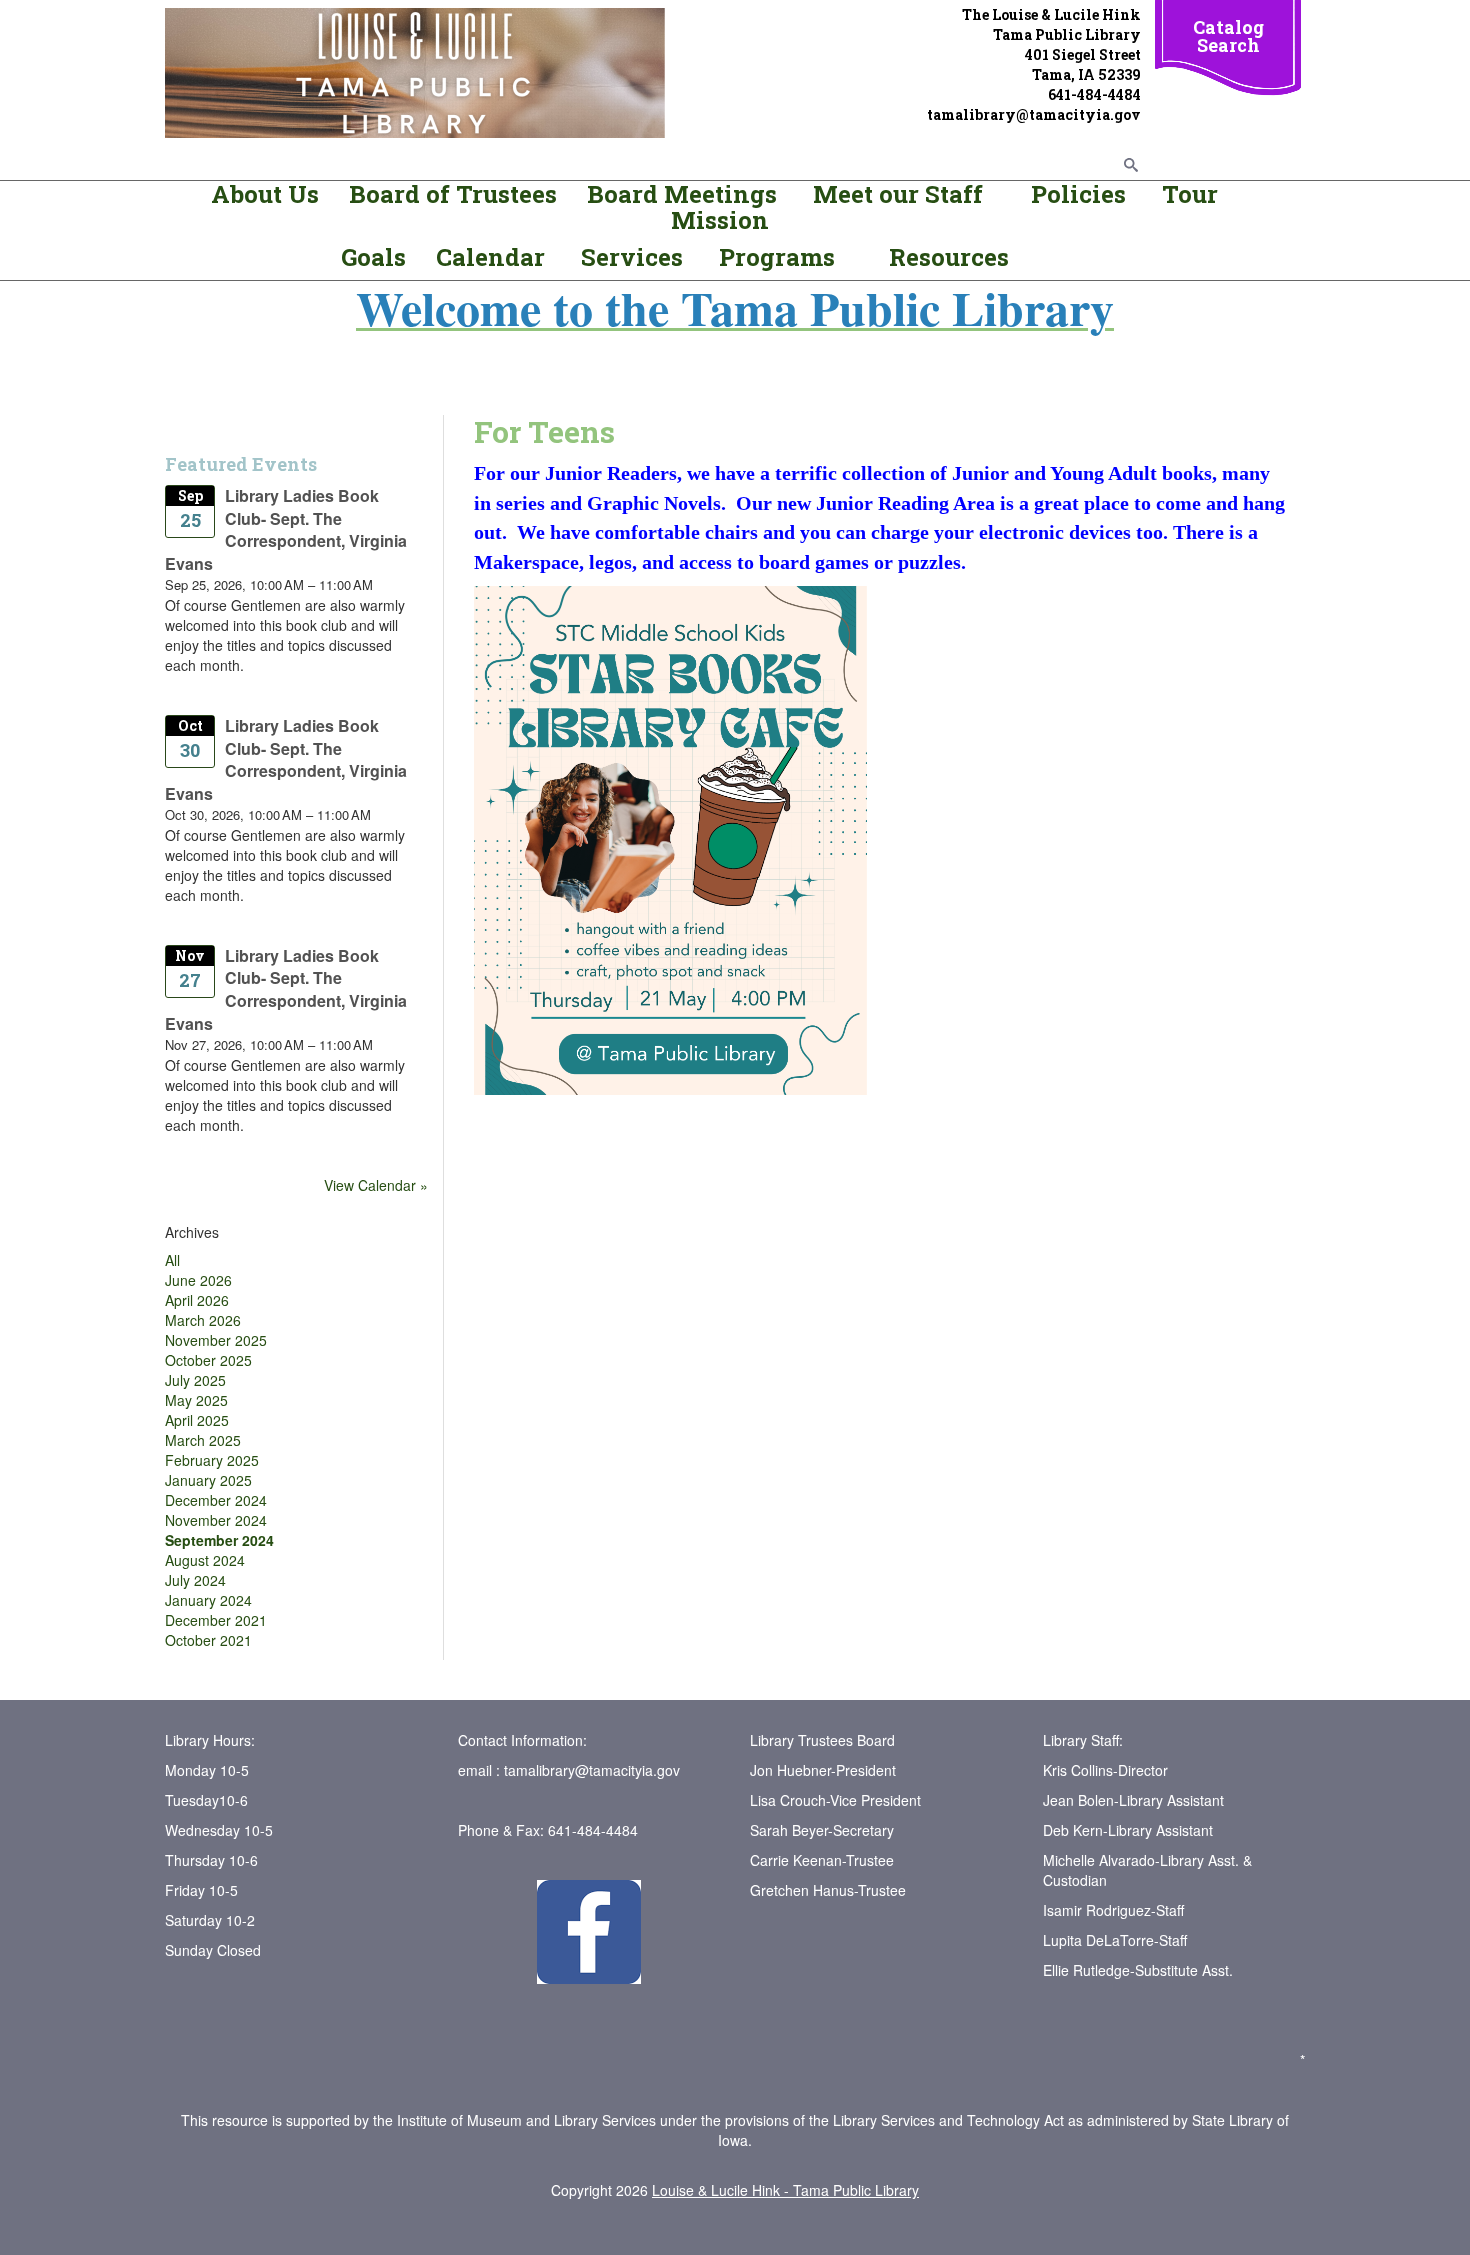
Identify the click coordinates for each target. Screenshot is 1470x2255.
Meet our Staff (898, 194)
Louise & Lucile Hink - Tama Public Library (785, 2190)
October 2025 (208, 1360)
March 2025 (203, 1440)
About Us (265, 194)
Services (635, 257)
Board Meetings (682, 194)
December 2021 (216, 1620)
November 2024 (216, 1520)
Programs (777, 257)
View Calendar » (376, 1185)
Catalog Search (1228, 36)
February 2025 (212, 1460)
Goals (376, 257)
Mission (720, 220)
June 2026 (198, 1280)
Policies (1075, 194)
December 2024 (216, 1500)
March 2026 (203, 1320)
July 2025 (195, 1380)
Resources (949, 257)
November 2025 (216, 1340)
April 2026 (197, 1300)
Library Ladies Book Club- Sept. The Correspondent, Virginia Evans (286, 530)
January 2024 (208, 1600)
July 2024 (195, 1580)
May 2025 (196, 1400)
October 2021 (208, 1640)
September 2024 (219, 1540)
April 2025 (197, 1420)
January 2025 (208, 1480)
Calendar (490, 257)
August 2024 (205, 1560)
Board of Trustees (453, 194)
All (172, 1260)
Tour (1190, 194)
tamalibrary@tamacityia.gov (592, 1770)
